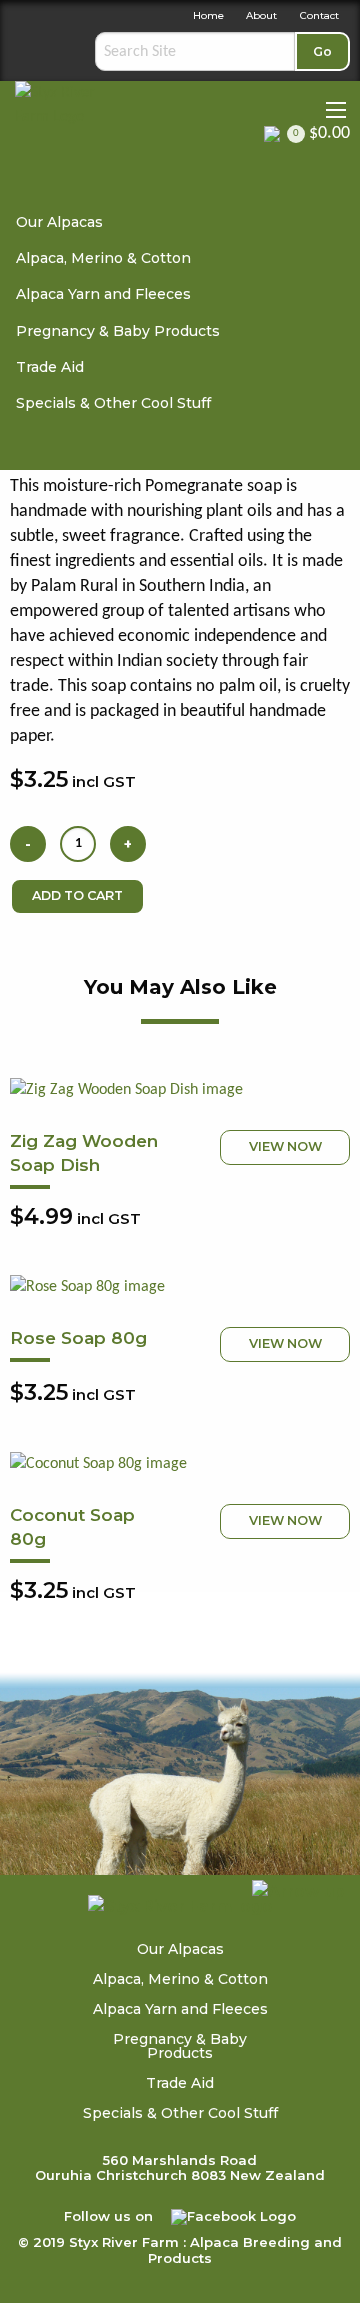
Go (322, 51)
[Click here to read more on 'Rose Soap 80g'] (180, 1287)
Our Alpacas (59, 222)
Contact (319, 15)
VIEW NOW (285, 1146)
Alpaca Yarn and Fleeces (103, 294)
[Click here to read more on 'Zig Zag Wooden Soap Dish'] (180, 1090)
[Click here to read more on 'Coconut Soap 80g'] (180, 1464)
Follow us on (110, 2216)
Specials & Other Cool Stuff (113, 403)
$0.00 (321, 134)
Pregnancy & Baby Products (118, 331)
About (261, 15)
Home (208, 15)
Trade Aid (50, 367)
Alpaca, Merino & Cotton (103, 258)
